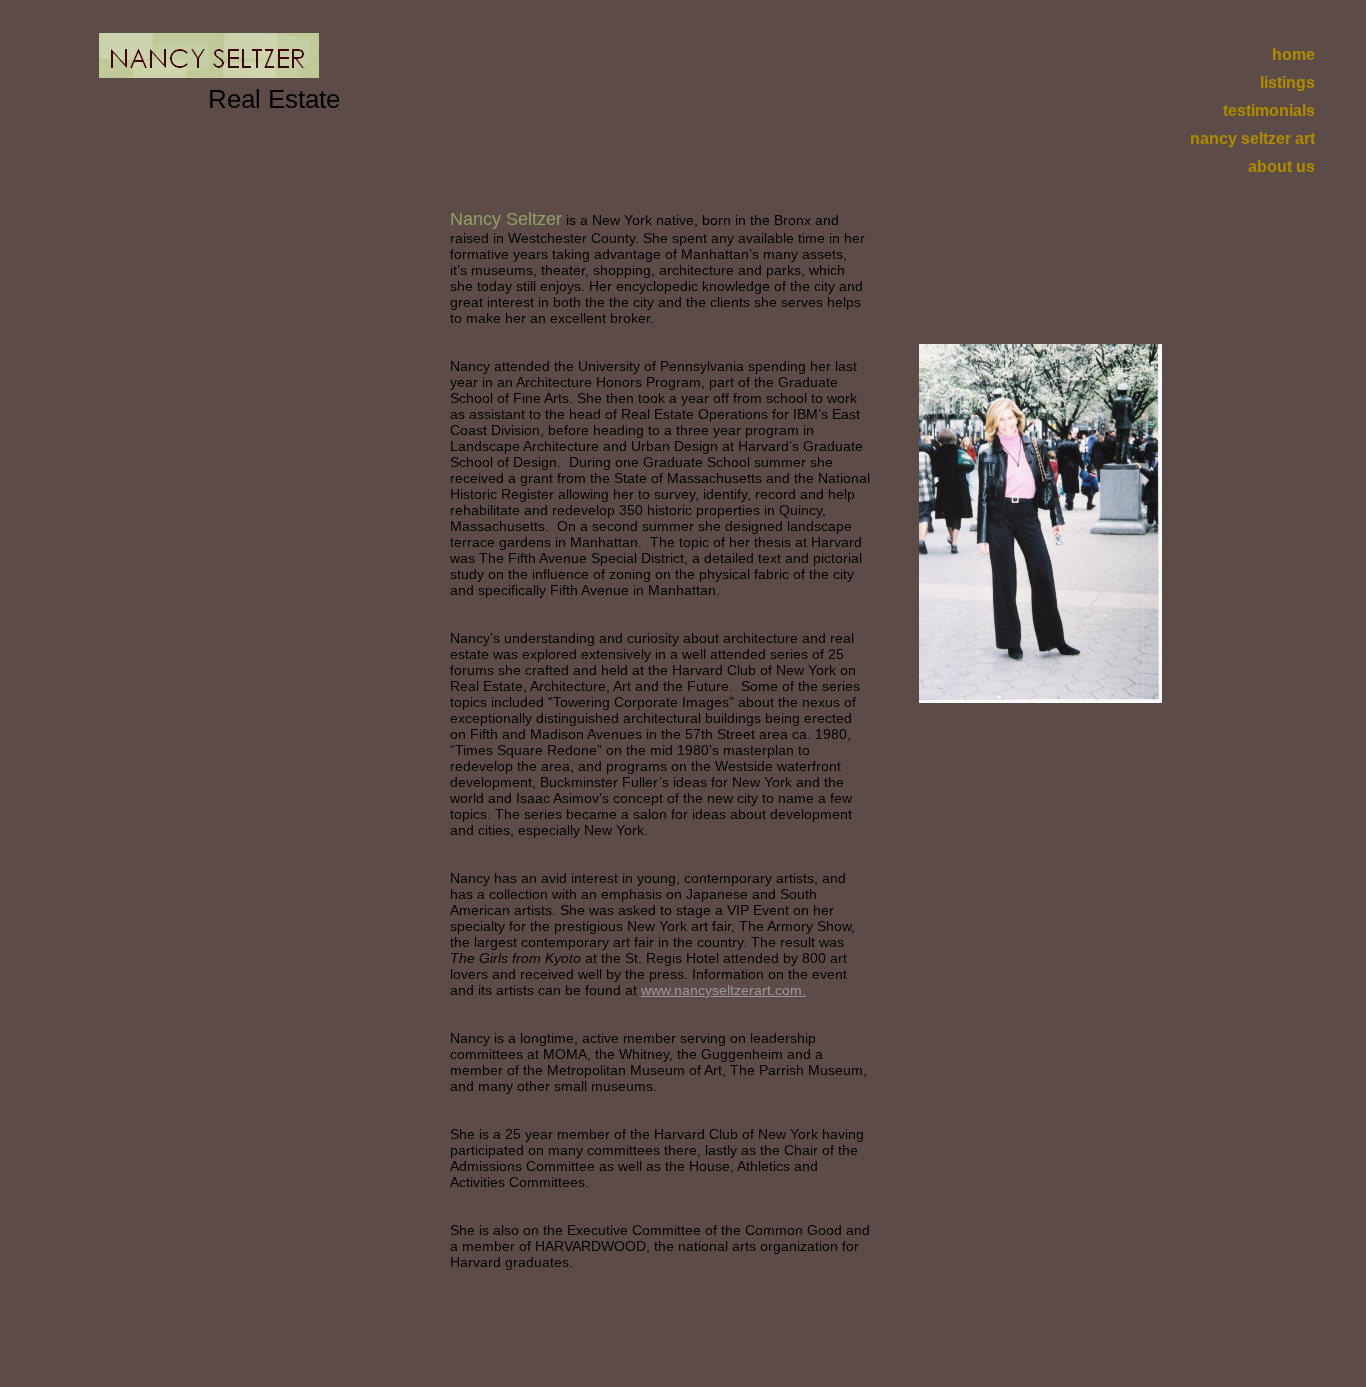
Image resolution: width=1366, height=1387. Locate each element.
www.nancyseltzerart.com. (723, 990)
